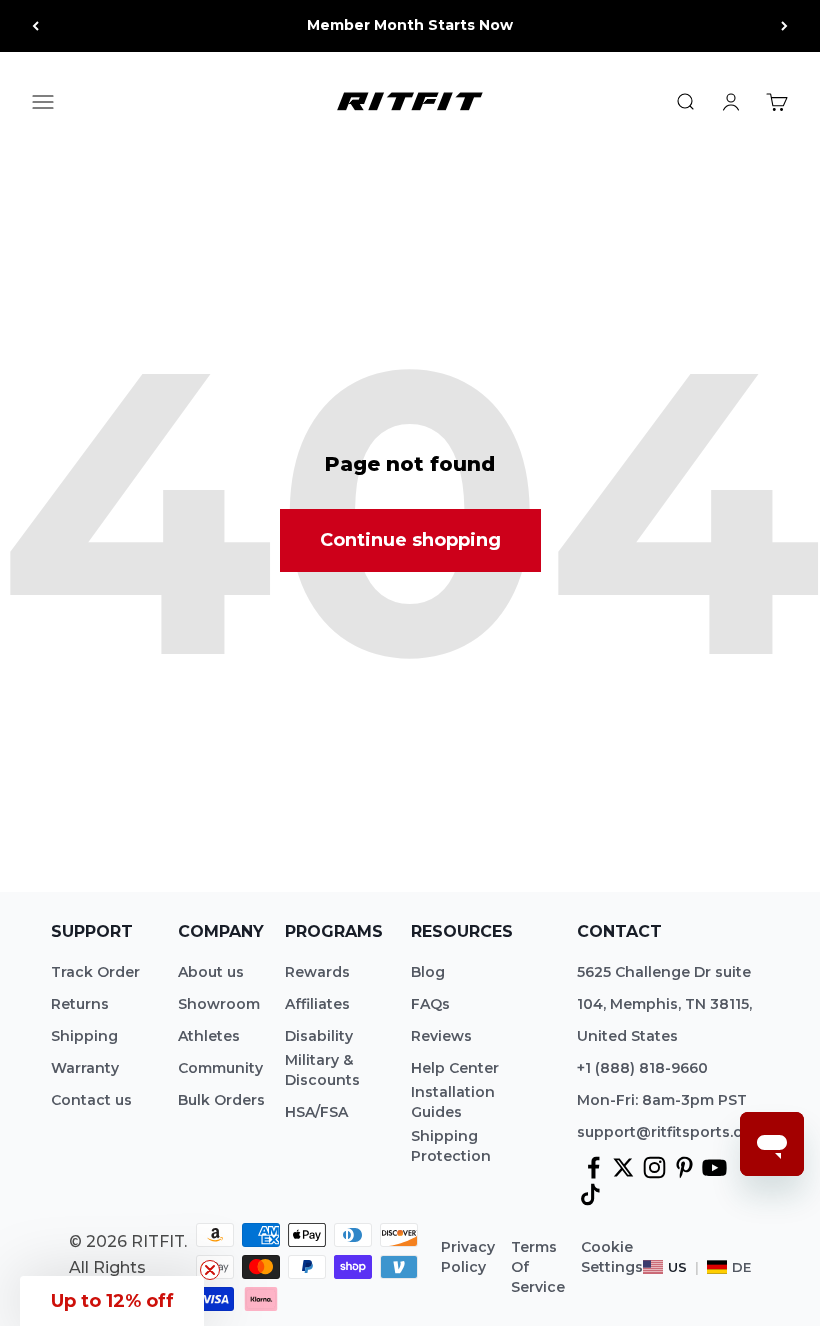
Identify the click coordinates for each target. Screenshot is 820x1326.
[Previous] (35, 26)
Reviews (441, 1036)
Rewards (317, 972)
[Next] (784, 26)
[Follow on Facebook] (593, 1167)
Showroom (219, 1004)
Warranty (85, 1068)
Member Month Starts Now (410, 25)
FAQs (430, 1004)
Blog (428, 972)
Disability (319, 1036)
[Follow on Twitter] (623, 1167)
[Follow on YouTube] (714, 1167)
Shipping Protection (451, 1146)
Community (220, 1068)
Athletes (209, 1036)
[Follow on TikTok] (590, 1194)
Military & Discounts (322, 1070)
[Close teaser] (210, 1270)
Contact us (91, 1100)
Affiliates (317, 1004)
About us (211, 972)
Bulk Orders (221, 1100)
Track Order (95, 972)
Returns (80, 1004)
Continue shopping (410, 540)
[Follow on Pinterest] (684, 1167)
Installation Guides (453, 1102)
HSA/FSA (316, 1112)
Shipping (84, 1036)
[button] (112, 1301)
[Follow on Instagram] (654, 1167)
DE (741, 1267)
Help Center (455, 1068)
